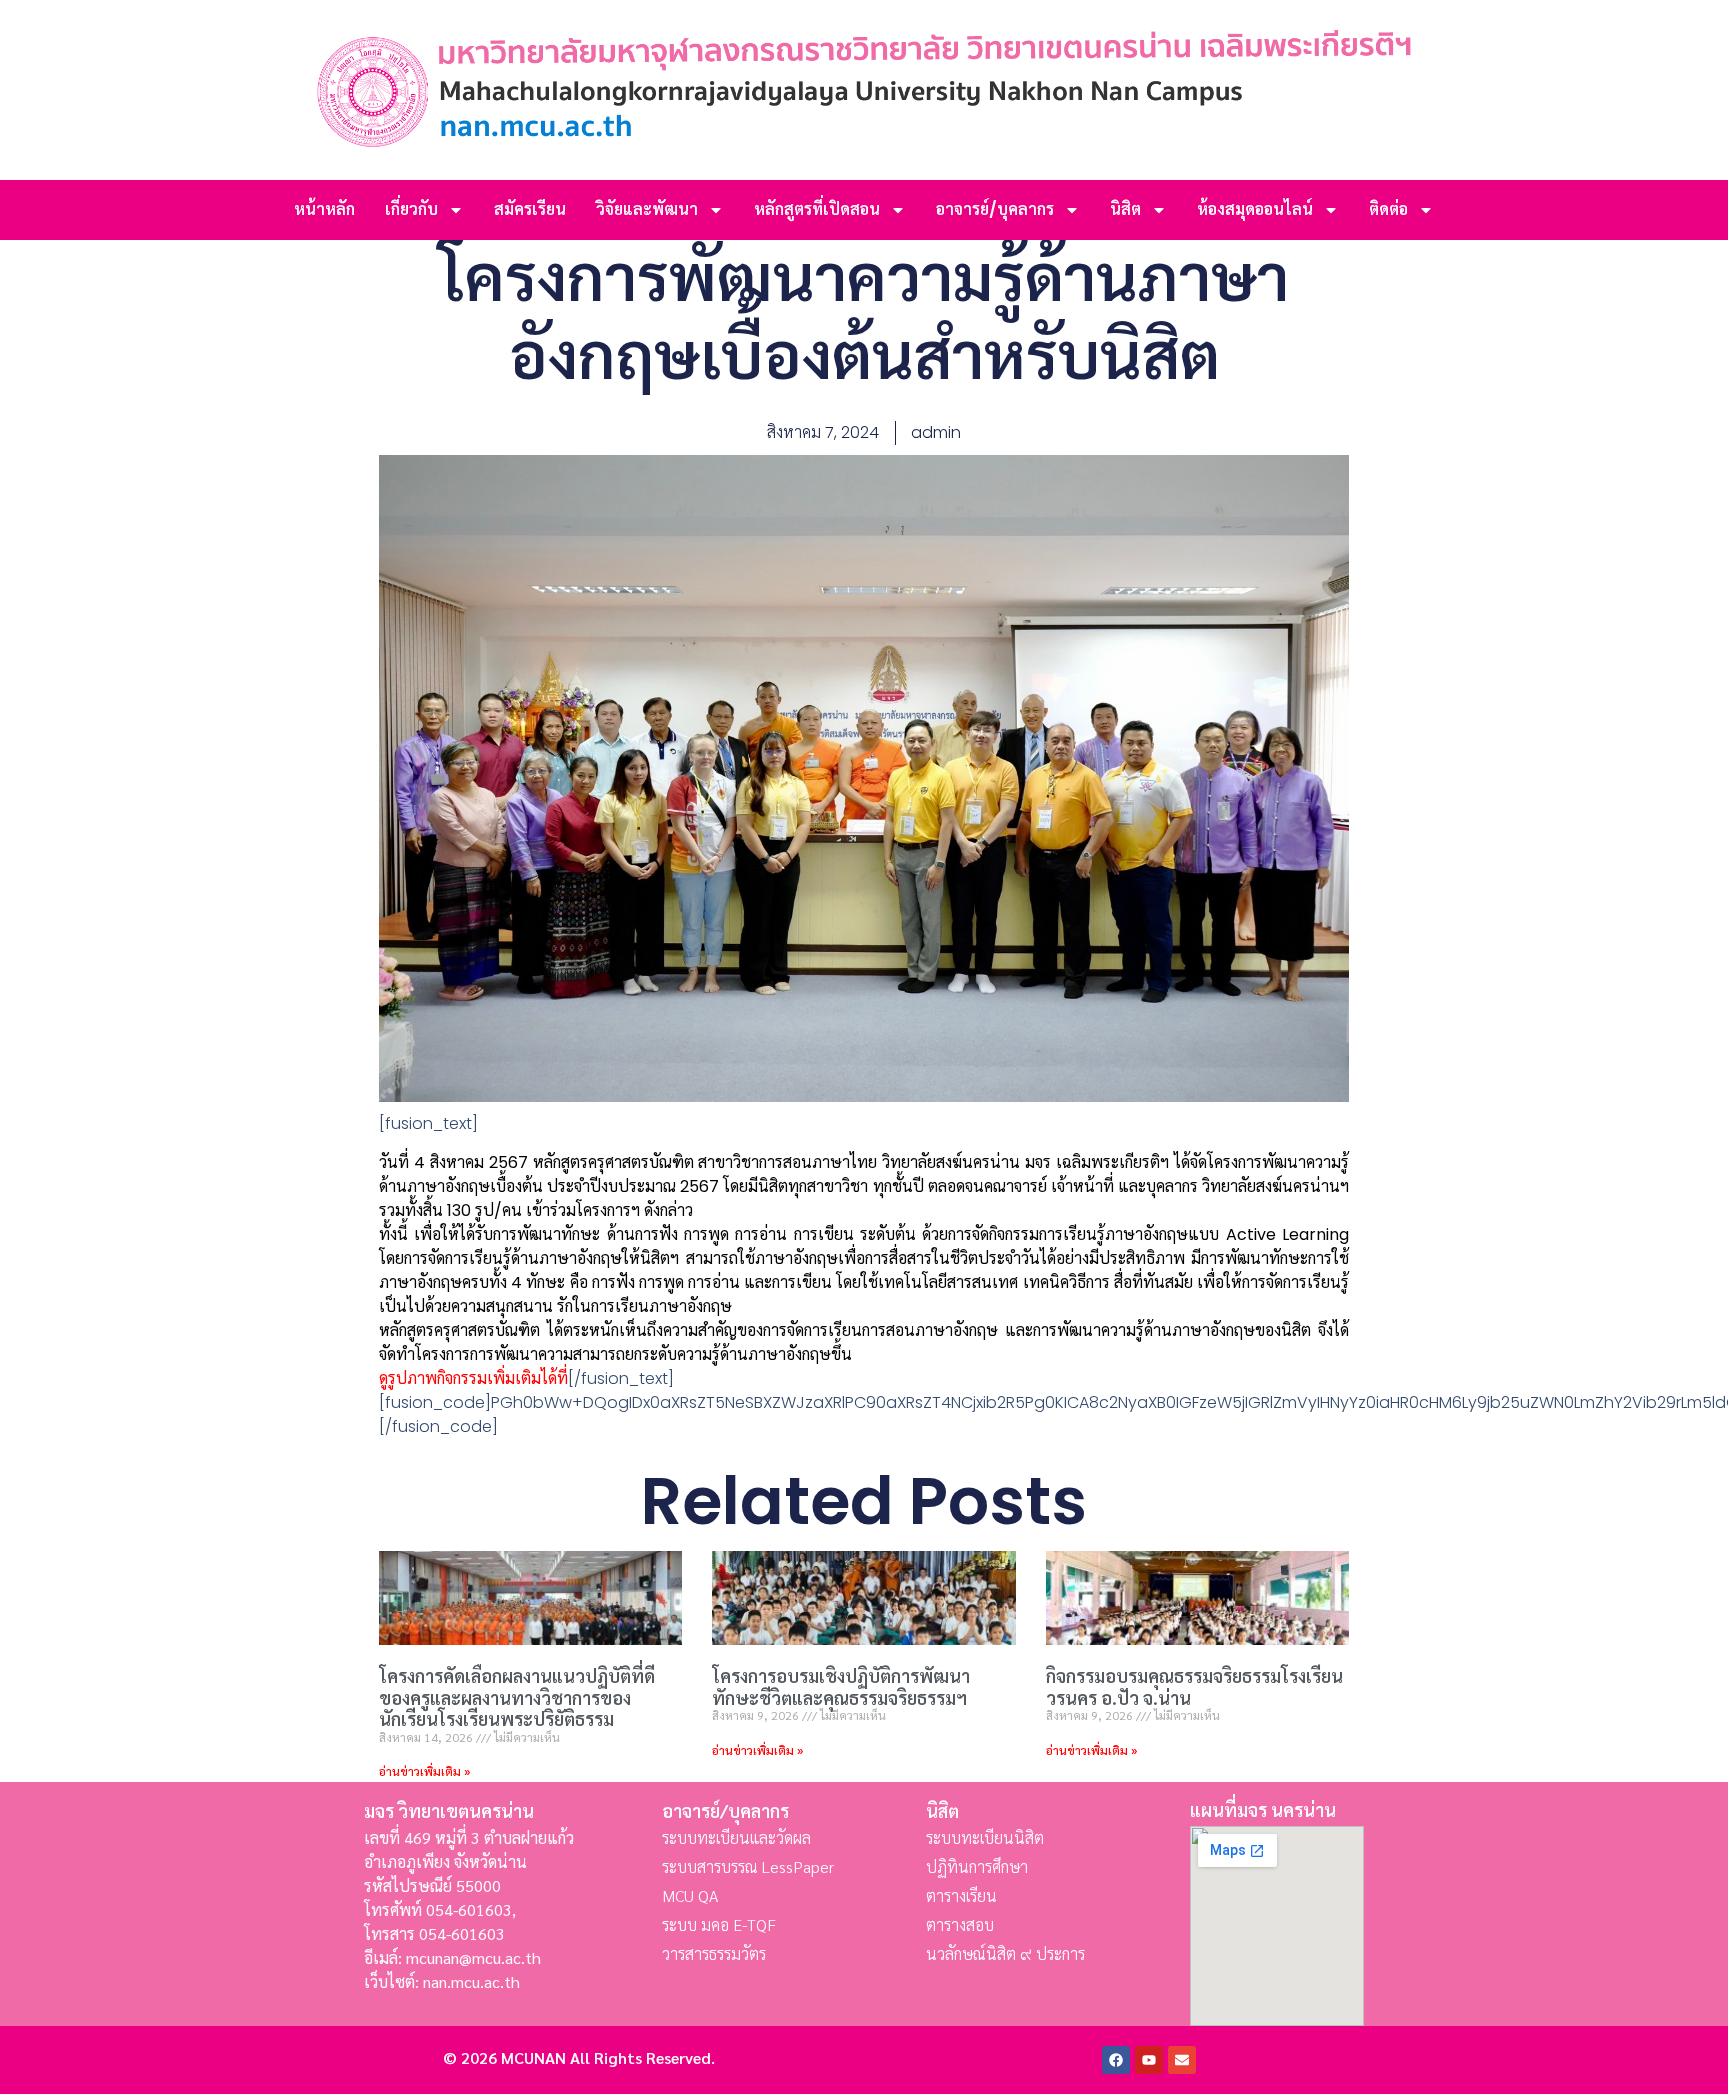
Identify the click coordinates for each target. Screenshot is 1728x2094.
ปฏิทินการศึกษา (977, 1866)
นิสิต (1125, 209)
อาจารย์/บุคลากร (995, 209)
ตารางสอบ (960, 1924)
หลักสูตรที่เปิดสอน (817, 209)
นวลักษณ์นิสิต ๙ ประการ (1005, 1953)
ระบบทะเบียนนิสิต (985, 1837)
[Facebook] (1116, 2060)
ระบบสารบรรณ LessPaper (748, 1866)
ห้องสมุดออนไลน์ (1255, 209)
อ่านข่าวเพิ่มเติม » (424, 1771)
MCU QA (690, 1895)
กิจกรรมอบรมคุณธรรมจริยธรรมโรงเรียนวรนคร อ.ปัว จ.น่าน (1194, 1686)
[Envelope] (1182, 2060)
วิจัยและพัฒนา (647, 209)
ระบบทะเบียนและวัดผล (736, 1837)
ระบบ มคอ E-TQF (719, 1924)
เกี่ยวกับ (411, 209)
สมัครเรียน (530, 209)
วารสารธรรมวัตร (714, 1953)
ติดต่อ (1388, 209)
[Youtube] (1149, 2060)
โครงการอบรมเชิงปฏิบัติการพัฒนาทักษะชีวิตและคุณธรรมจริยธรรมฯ (841, 1686)
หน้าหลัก (324, 209)
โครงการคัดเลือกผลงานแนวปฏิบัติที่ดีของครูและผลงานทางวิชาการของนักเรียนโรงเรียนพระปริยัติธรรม (517, 1697)
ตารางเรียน (961, 1895)
